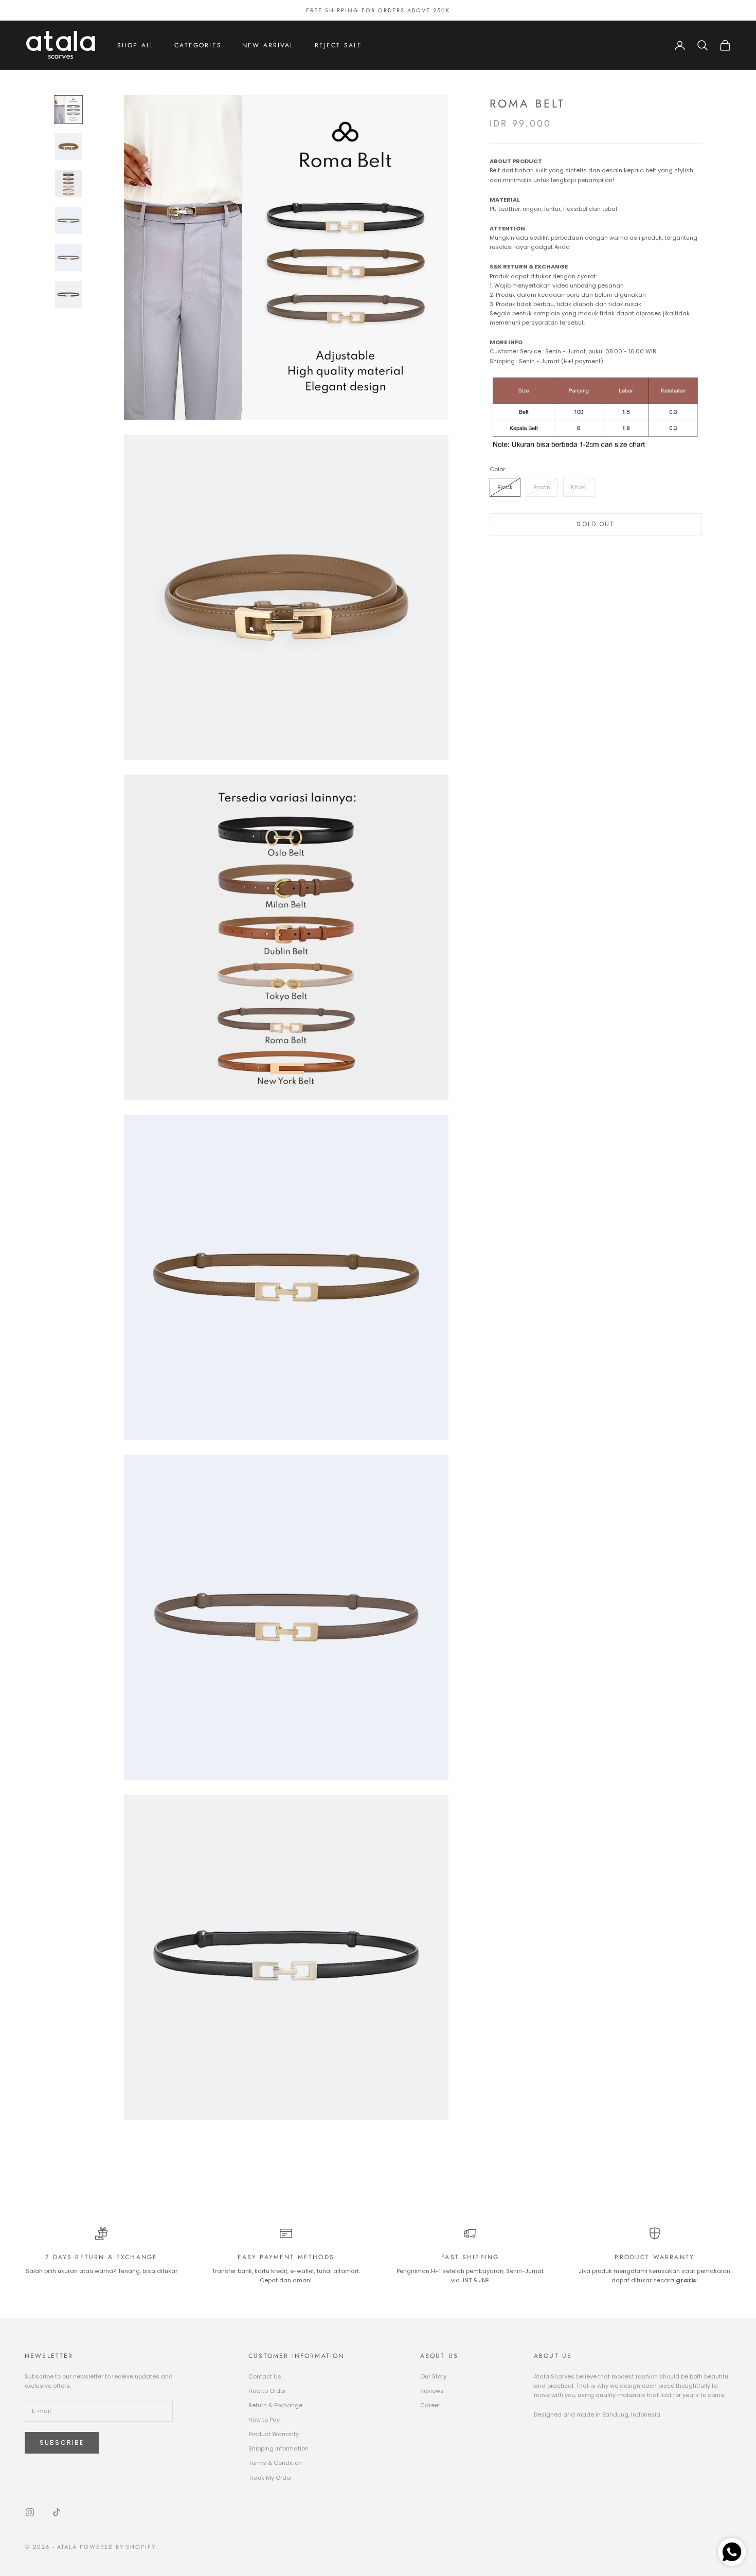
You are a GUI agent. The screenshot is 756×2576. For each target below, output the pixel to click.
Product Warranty (274, 2434)
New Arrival (268, 45)
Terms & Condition (275, 2463)
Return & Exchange (275, 2405)
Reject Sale (339, 45)
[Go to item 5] (68, 258)
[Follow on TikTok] (57, 2512)
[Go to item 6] (68, 295)
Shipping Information (278, 2448)
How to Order (267, 2391)
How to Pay (264, 2420)
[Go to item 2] (68, 147)
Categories (198, 45)
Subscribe (62, 2443)
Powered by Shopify (118, 2547)
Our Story (433, 2376)
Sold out (596, 523)
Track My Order (270, 2478)
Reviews (432, 2391)
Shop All (136, 45)
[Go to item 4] (68, 221)
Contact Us (265, 2376)
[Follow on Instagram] (30, 2512)
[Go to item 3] (68, 184)
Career (430, 2405)
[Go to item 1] (68, 110)
